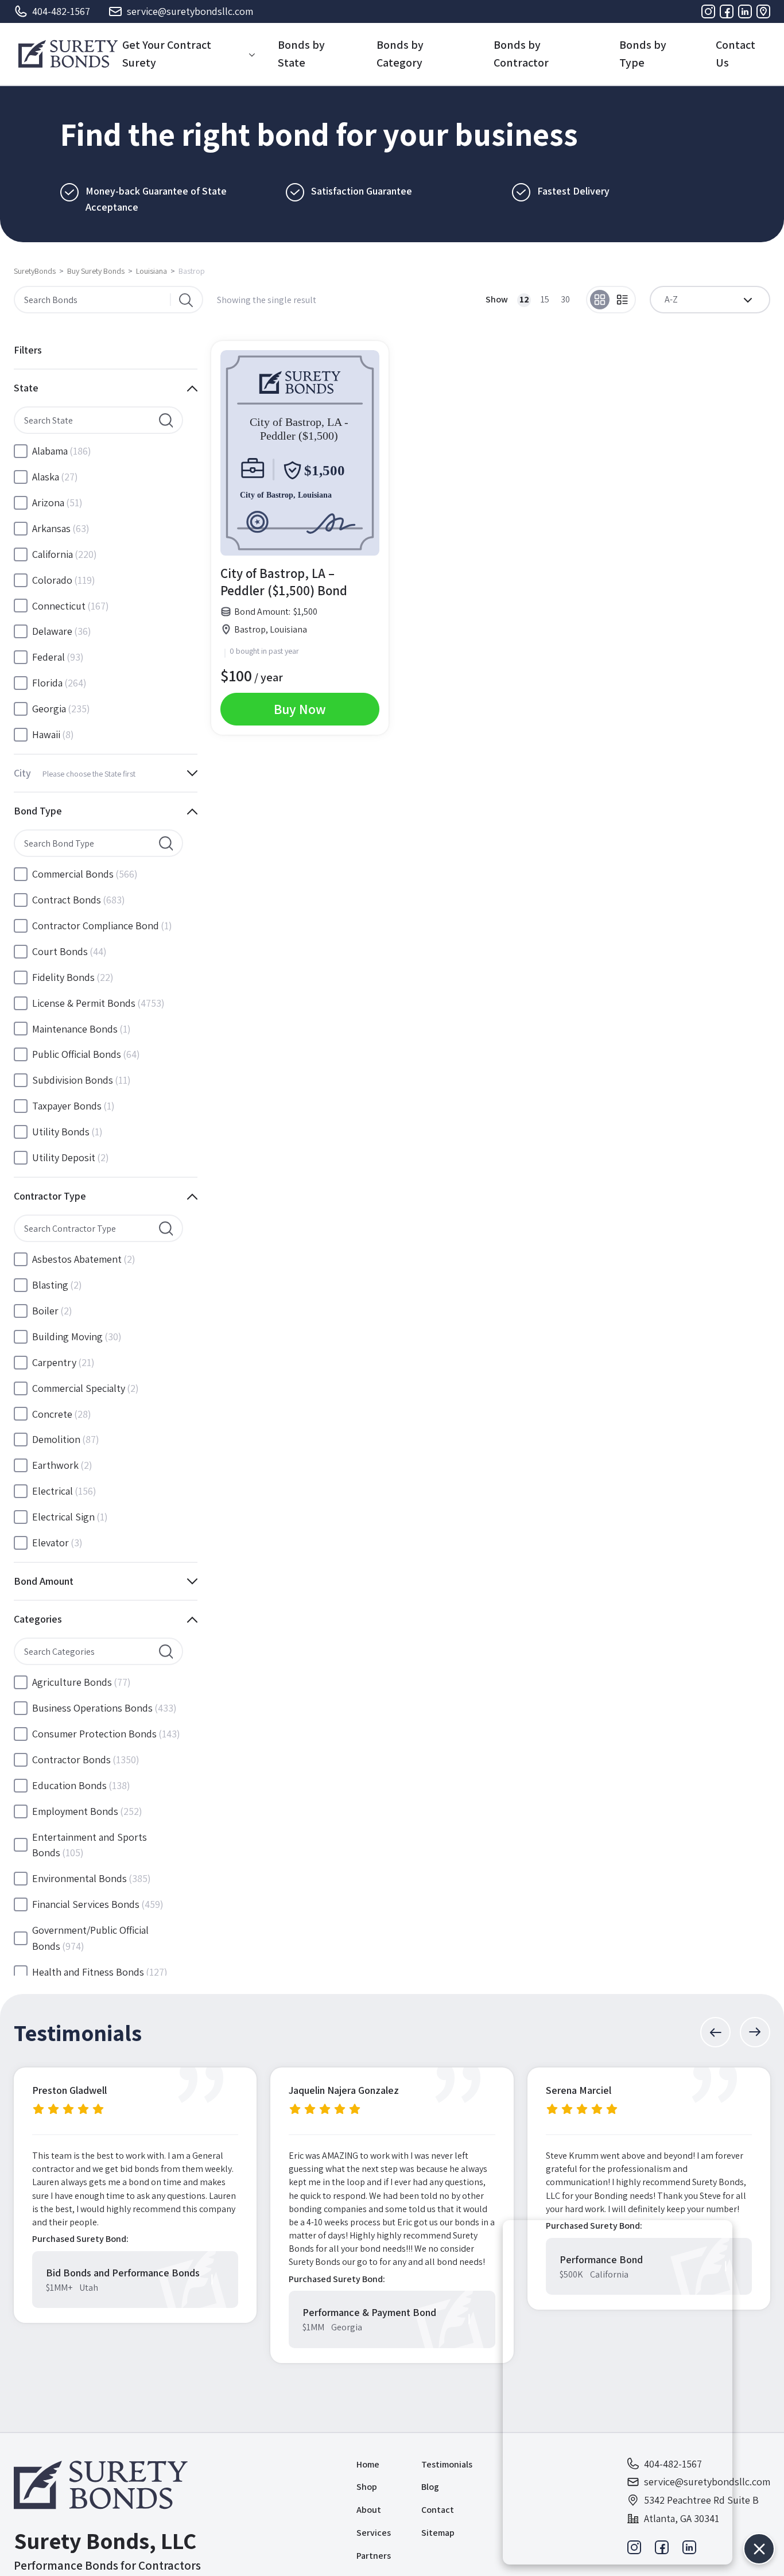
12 (524, 299)
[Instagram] (708, 11)
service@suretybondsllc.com (190, 11)
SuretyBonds (35, 271)
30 (565, 299)
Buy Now (300, 709)
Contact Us (736, 54)
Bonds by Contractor (521, 54)
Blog (430, 2487)
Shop (367, 2487)
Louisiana (152, 271)
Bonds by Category (400, 54)
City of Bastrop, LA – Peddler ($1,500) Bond (284, 582)
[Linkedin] (745, 11)
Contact (438, 2510)
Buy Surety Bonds (96, 271)
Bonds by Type (643, 54)
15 (545, 299)
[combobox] (710, 300)
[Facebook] (727, 11)
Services (374, 2533)
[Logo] (68, 54)
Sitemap (438, 2533)
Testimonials (447, 2464)
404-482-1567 (61, 11)
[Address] (763, 11)
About (369, 2510)
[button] (715, 2032)
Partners (374, 2556)
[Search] (186, 300)
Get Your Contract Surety (167, 54)
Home (368, 2464)
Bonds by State (301, 54)
